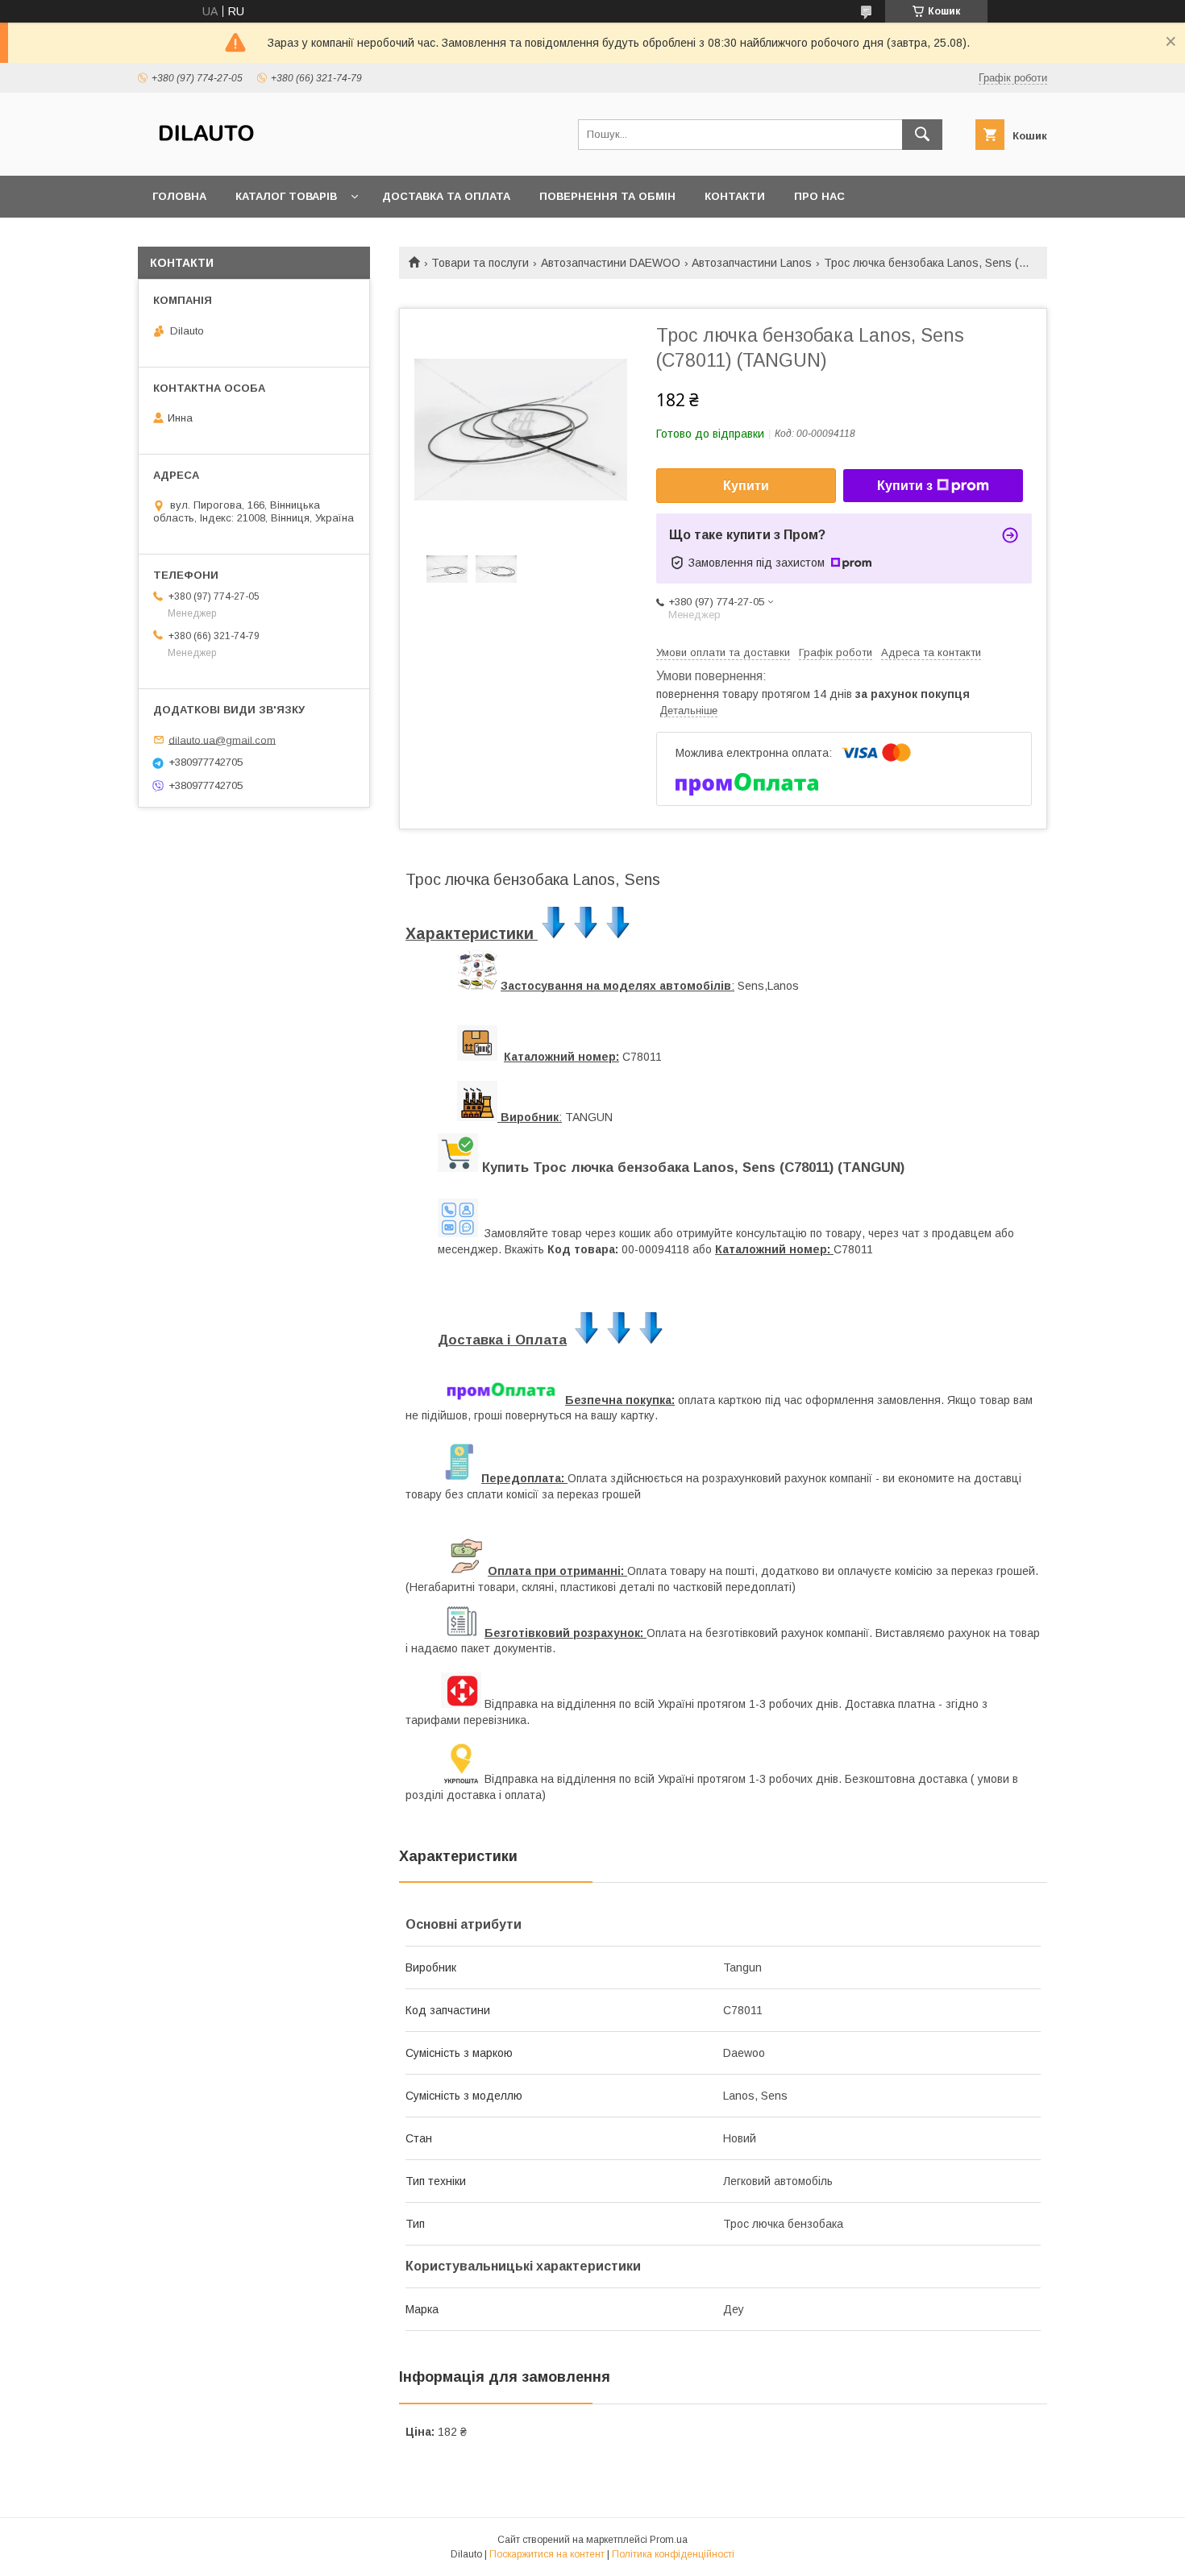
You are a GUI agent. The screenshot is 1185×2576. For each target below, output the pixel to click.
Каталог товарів (286, 196)
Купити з (905, 486)
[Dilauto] (206, 155)
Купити (746, 486)
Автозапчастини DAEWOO (611, 263)
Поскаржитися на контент (547, 2554)
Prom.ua (669, 2540)
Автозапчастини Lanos (752, 263)
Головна (179, 196)
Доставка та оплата (446, 196)
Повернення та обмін (607, 196)
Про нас (819, 196)
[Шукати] (922, 135)
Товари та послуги (480, 263)
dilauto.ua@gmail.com (222, 740)
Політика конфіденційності (673, 2554)
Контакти (735, 196)
